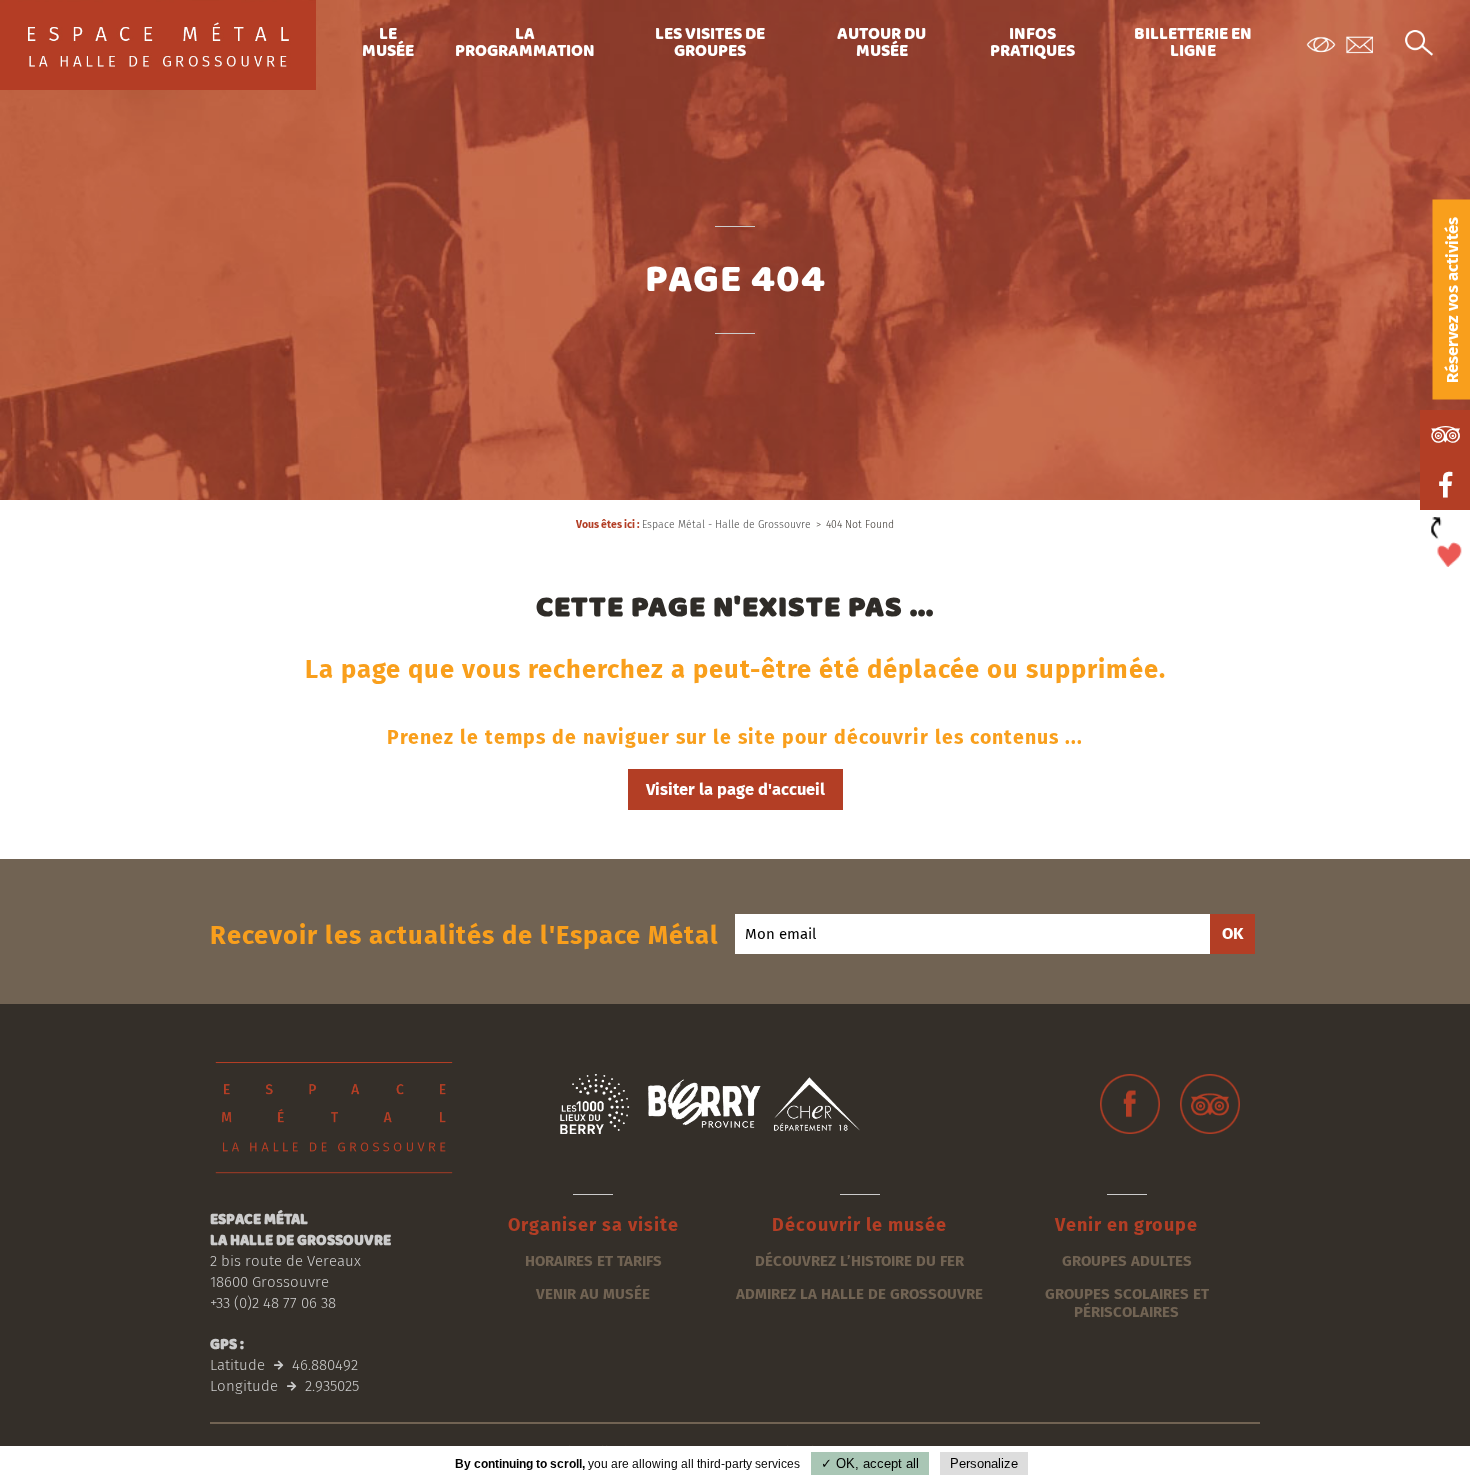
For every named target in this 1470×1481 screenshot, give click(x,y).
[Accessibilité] (1320, 46)
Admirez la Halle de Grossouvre (859, 1294)
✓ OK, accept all (870, 1463)
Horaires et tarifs (593, 1261)
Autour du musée (881, 43)
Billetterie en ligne (1193, 43)
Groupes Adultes (1127, 1261)
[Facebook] (1130, 1104)
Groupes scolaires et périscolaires (1127, 1303)
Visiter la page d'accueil (735, 789)
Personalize (984, 1463)
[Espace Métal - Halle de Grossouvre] (160, 45)
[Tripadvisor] (1210, 1104)
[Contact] (1360, 46)
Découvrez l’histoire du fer (859, 1261)
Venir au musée (593, 1294)
